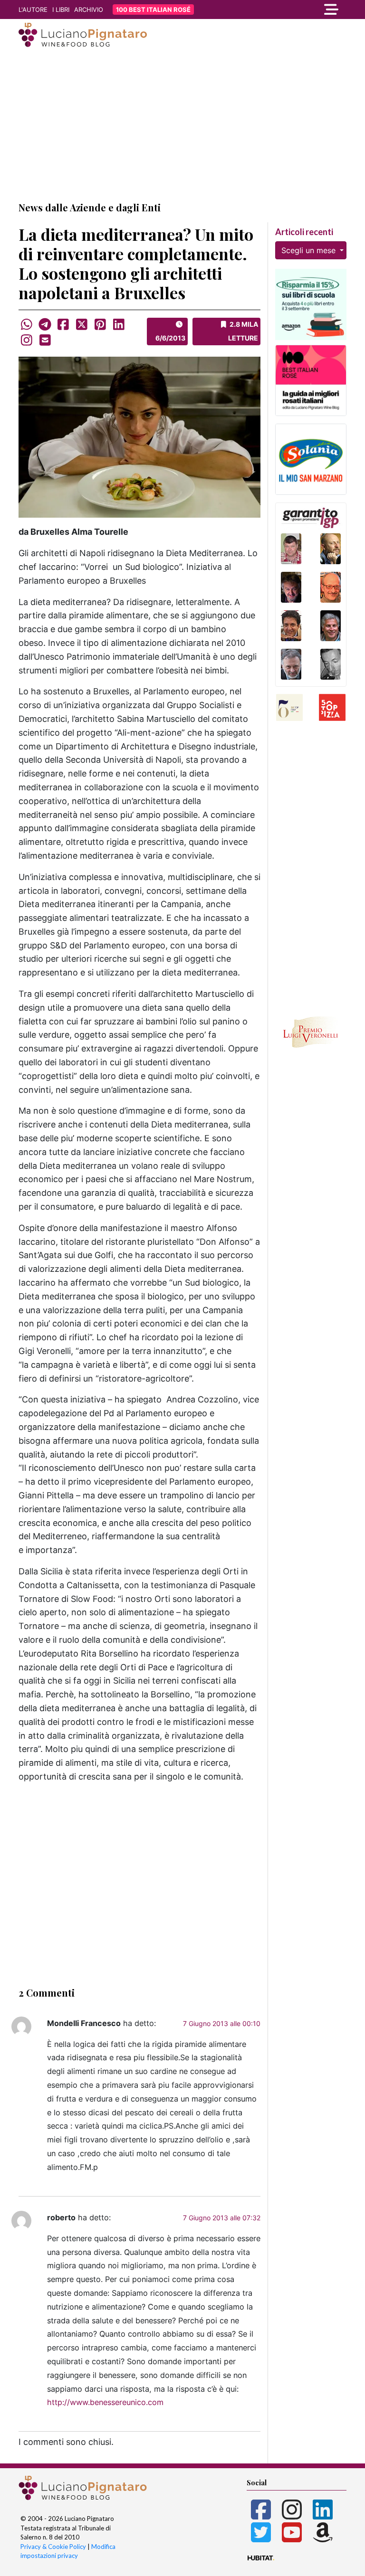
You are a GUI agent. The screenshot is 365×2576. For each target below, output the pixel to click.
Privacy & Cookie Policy (53, 2547)
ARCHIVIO (89, 9)
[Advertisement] (182, 125)
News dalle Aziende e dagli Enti (90, 207)
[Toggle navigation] (297, 9)
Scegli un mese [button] (310, 250)
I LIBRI (61, 9)
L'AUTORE (33, 9)
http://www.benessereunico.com (105, 2402)
